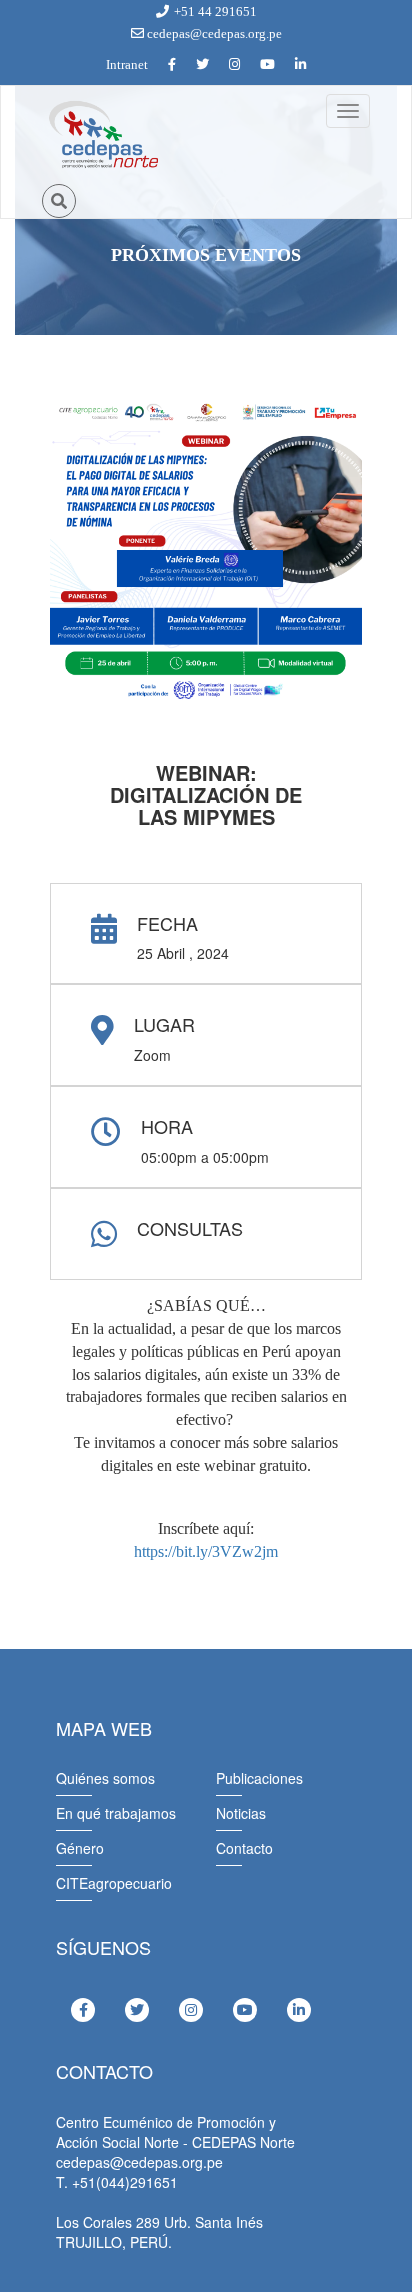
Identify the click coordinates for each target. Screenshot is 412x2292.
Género (80, 1848)
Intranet (127, 64)
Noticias (241, 1813)
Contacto (244, 1848)
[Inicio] (102, 135)
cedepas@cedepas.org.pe (213, 33)
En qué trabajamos (116, 1813)
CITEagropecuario (114, 1883)
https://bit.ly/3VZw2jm (206, 1551)
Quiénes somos (105, 1778)
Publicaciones (259, 1778)
